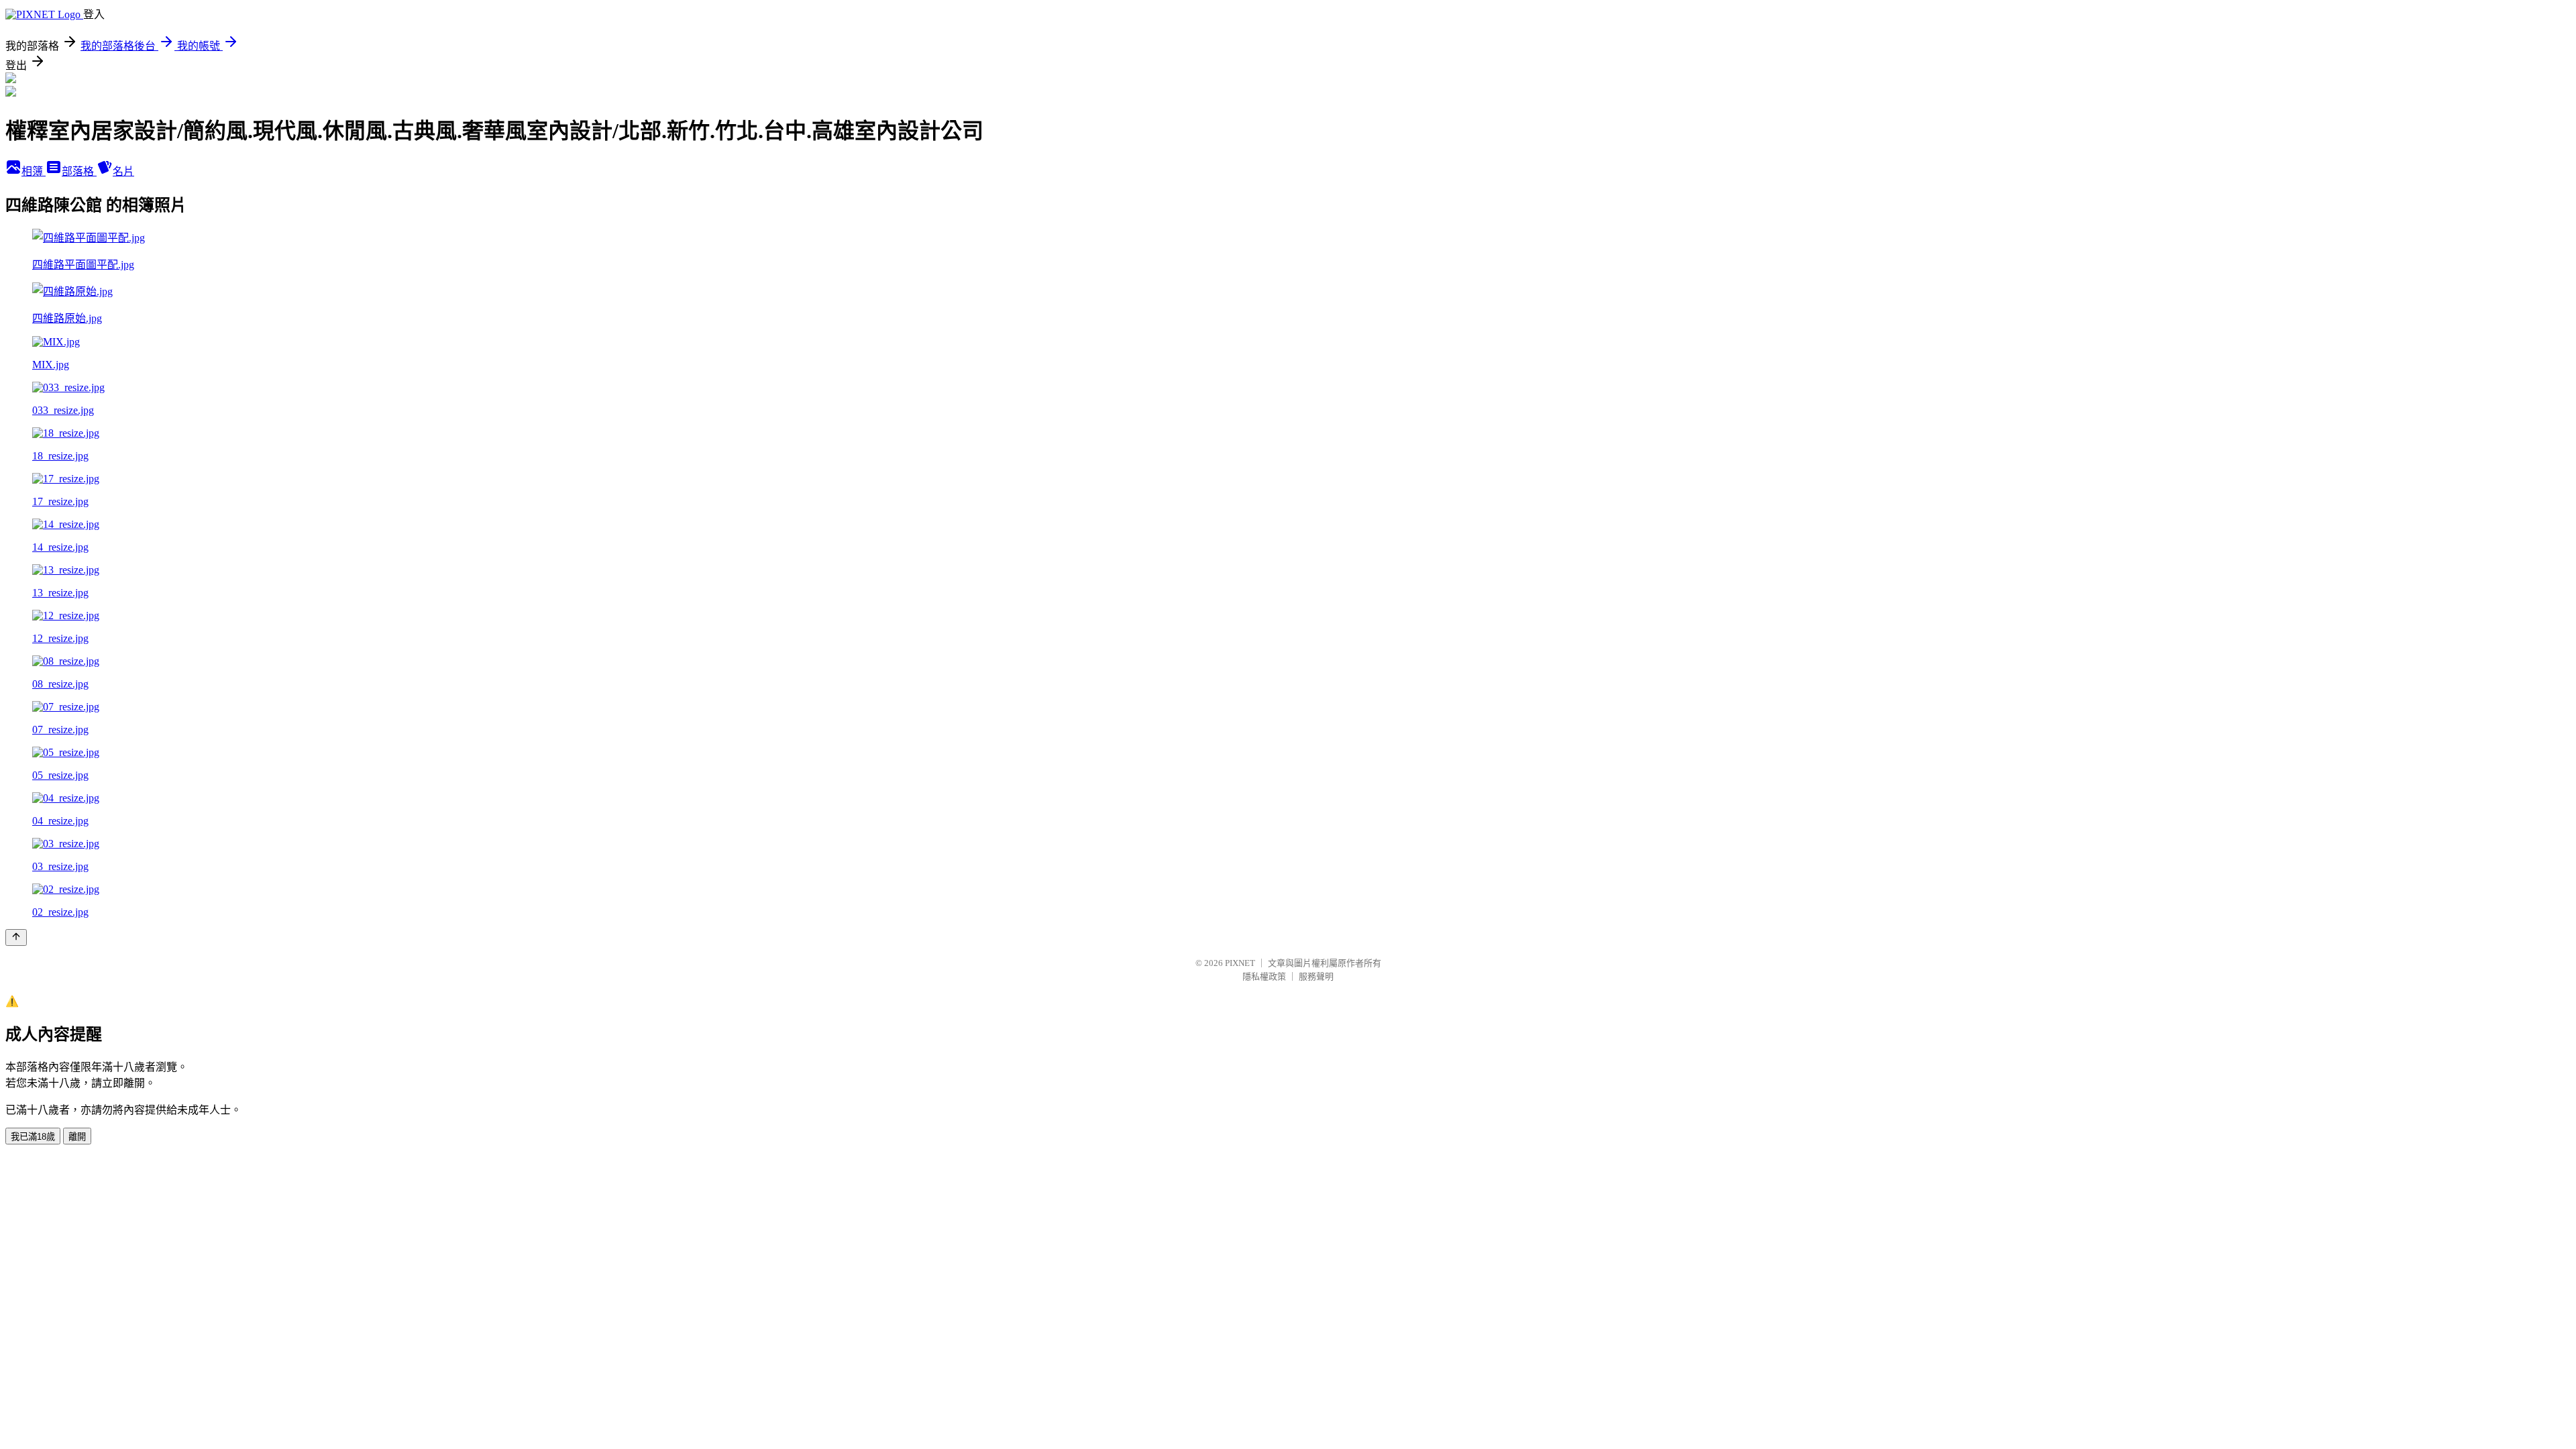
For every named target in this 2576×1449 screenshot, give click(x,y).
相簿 (34, 171)
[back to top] (16, 937)
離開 (77, 1137)
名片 (123, 171)
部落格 (79, 171)
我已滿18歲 (33, 1137)
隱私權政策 (1264, 976)
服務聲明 (1316, 976)
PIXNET (1240, 963)
